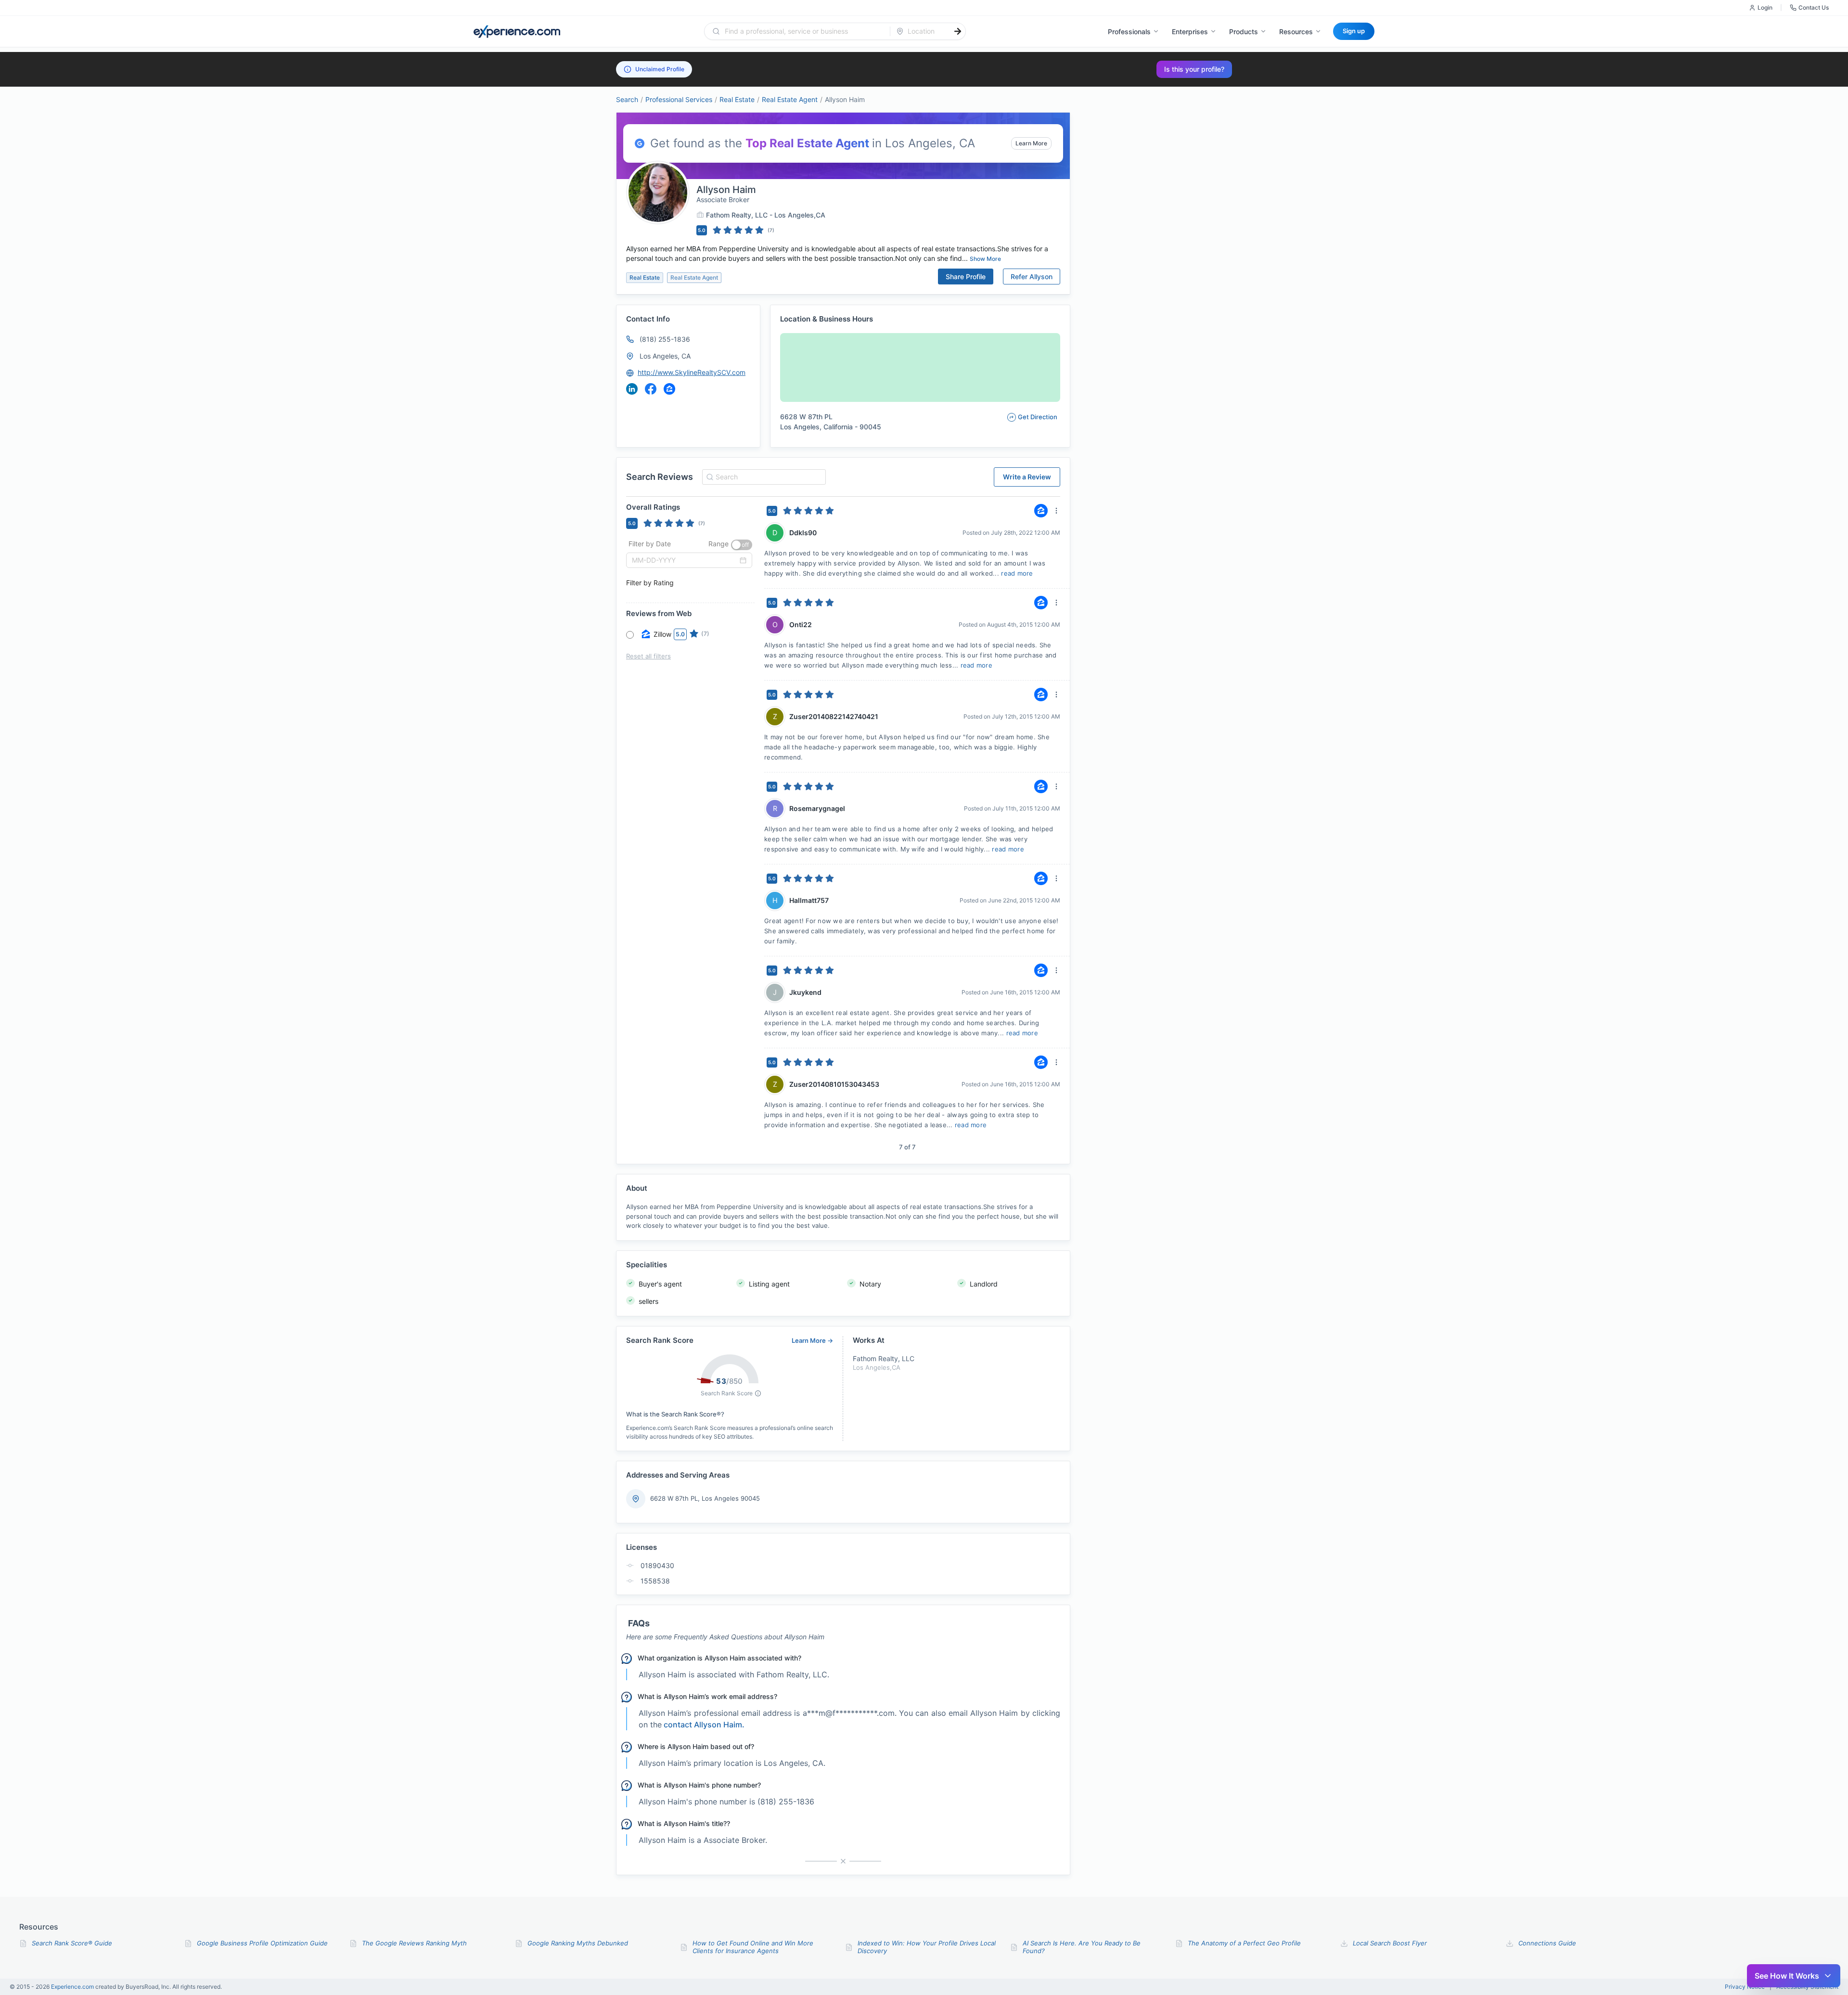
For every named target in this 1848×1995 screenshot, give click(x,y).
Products (1244, 32)
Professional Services (679, 99)
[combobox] (803, 31)
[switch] (742, 545)
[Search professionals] (958, 31)
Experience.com (73, 1987)
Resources (1296, 32)
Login (1765, 7)
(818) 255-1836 (665, 339)
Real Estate (737, 99)
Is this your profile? (1194, 69)
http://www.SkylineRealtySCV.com (692, 372)
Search (627, 99)
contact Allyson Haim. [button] (704, 1725)
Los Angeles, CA (665, 356)
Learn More (1031, 143)
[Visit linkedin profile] (632, 389)
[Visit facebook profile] (651, 389)
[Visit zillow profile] (669, 389)
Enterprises (1190, 32)
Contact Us (1814, 7)
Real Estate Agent (790, 99)
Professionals (1129, 32)
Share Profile (966, 277)
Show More (985, 259)
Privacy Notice (1745, 1987)
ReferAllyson (1032, 277)
